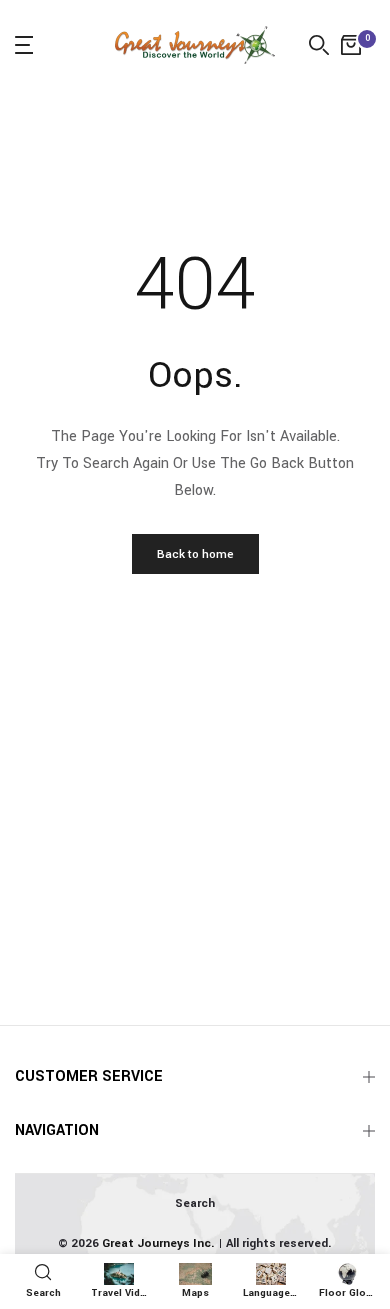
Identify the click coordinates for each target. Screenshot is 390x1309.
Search (195, 1203)
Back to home (195, 554)
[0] (351, 45)
